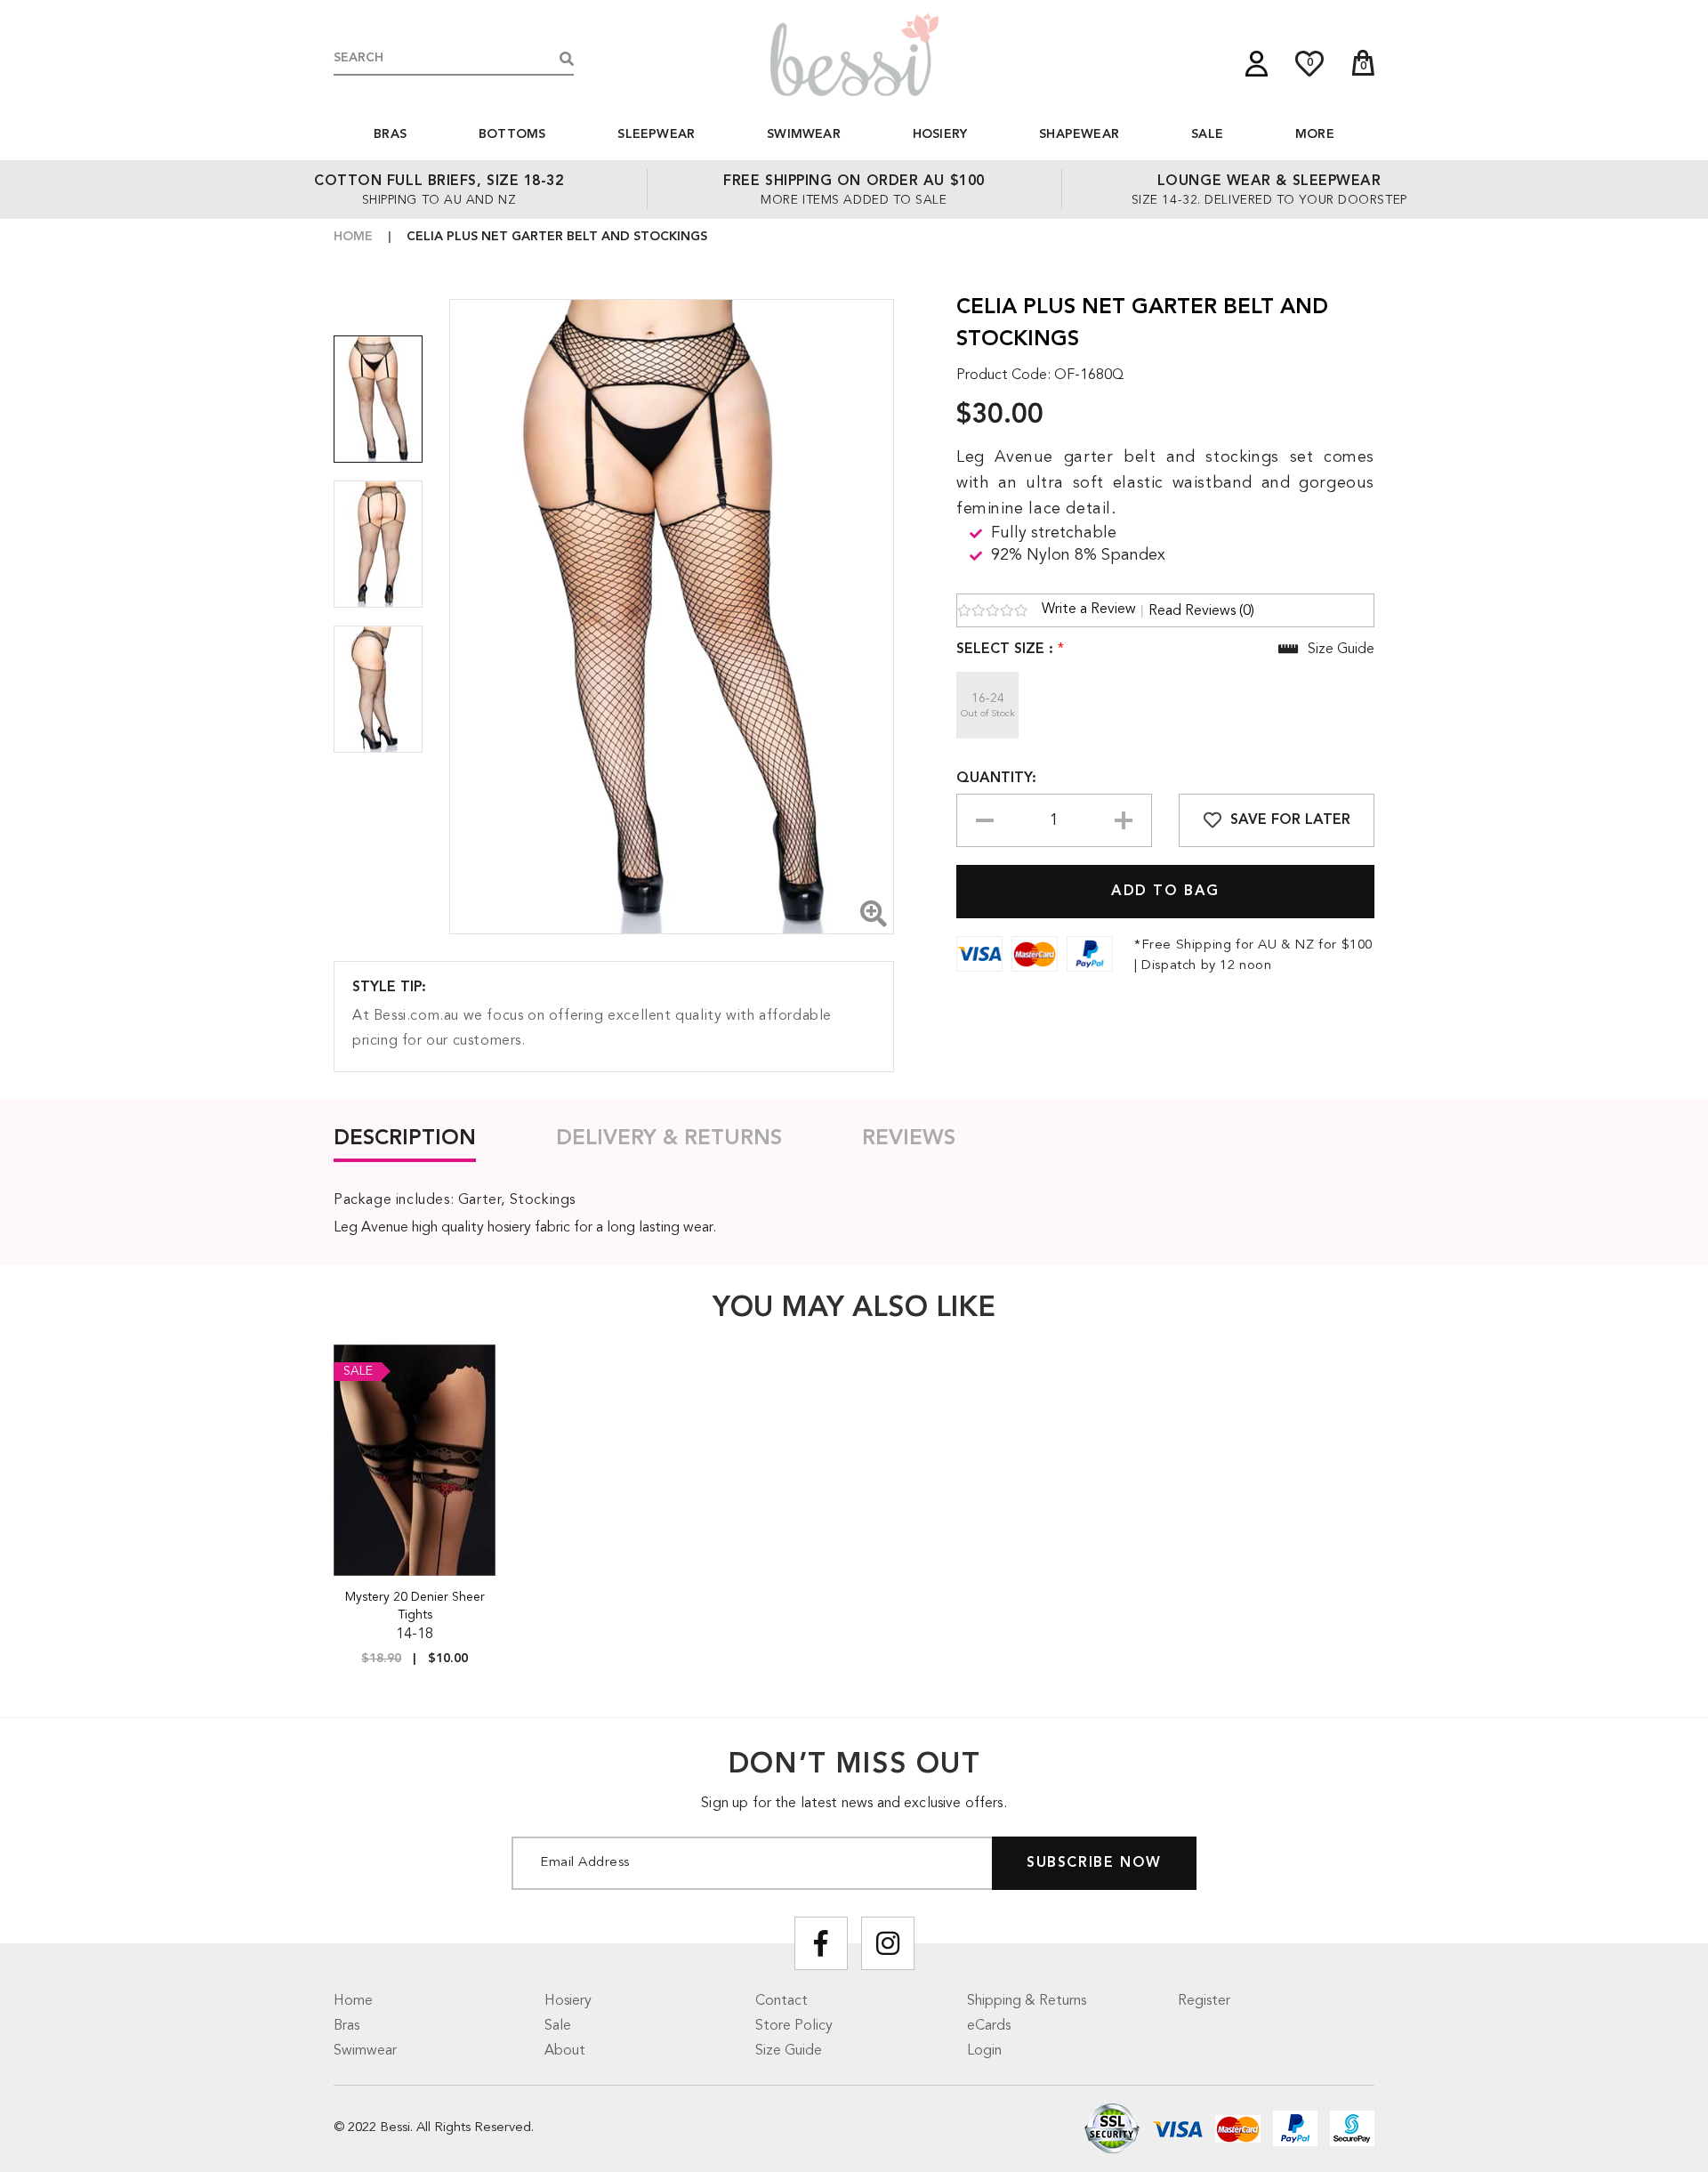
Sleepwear (656, 134)
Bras (390, 134)
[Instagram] (888, 1943)
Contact (781, 2001)
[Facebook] (821, 1943)
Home (353, 237)
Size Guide (789, 2051)
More (1315, 134)
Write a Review (1089, 610)
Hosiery (940, 134)
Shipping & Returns (1027, 2001)
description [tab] (405, 1139)
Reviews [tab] (909, 1139)
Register (1204, 2001)
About (565, 2051)
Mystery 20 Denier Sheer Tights (415, 1606)
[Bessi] (854, 54)
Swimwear (804, 134)
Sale (1207, 134)
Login (984, 2051)
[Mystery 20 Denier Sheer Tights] (415, 1460)
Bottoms (512, 134)
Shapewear (1079, 134)
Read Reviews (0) (1201, 611)
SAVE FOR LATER (1290, 820)
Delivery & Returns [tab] (669, 1139)
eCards (989, 2026)
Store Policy (794, 2026)
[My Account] (1257, 64)
